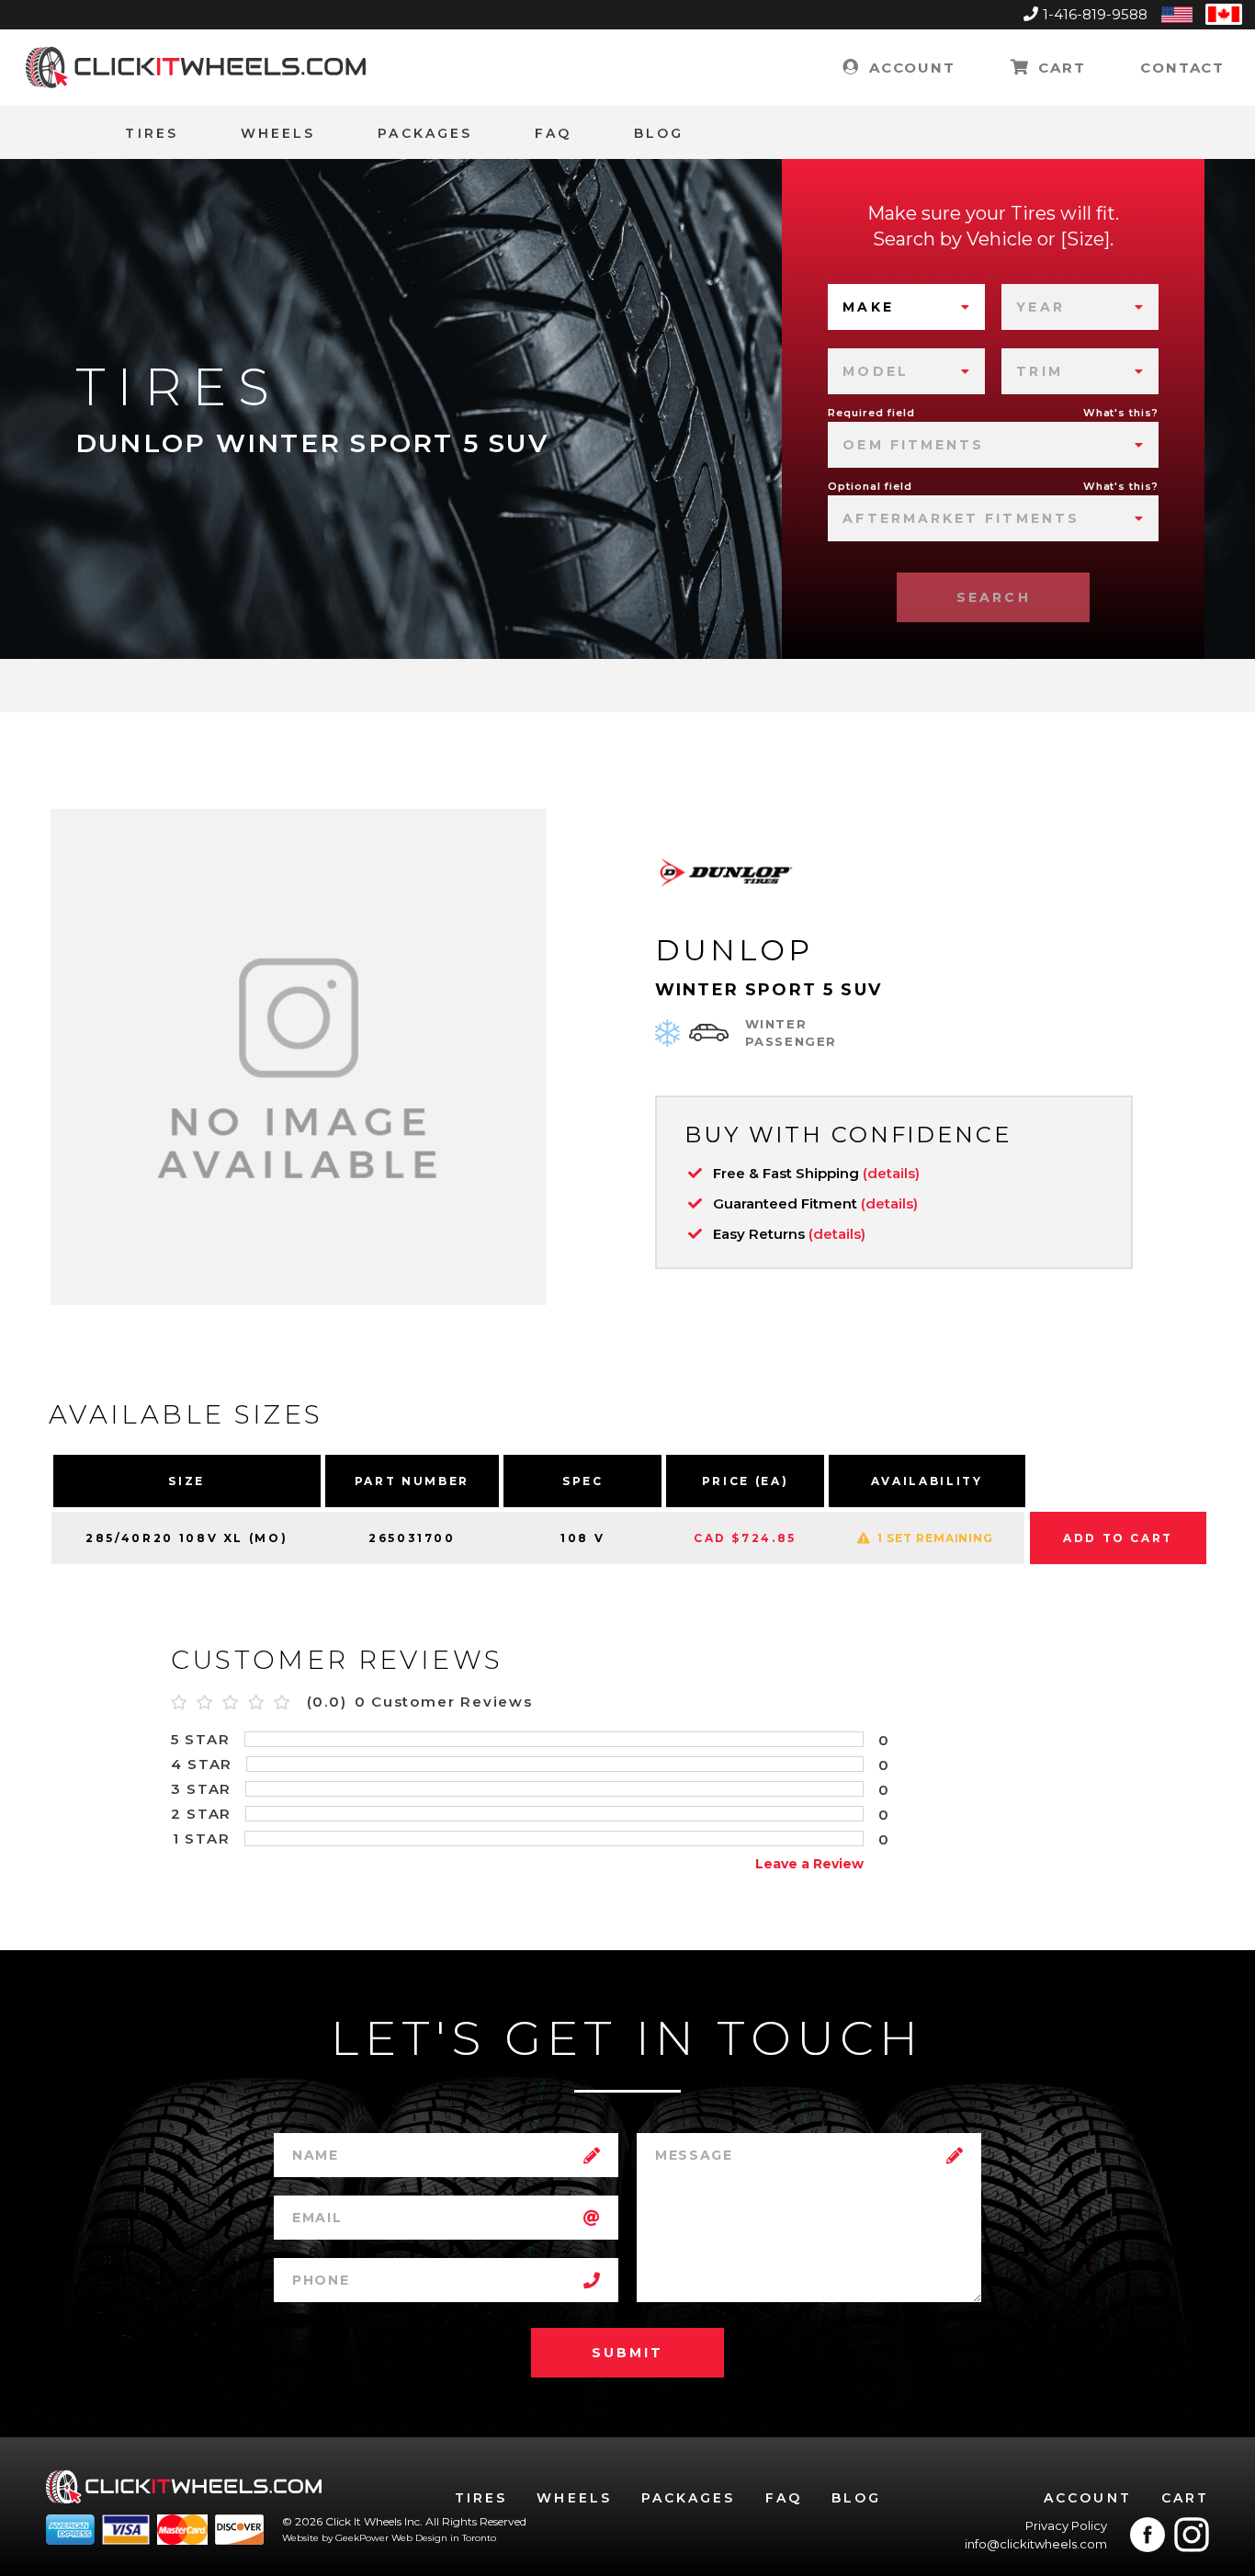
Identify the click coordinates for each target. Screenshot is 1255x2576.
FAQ (553, 133)
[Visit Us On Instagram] (1192, 2535)
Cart (1059, 68)
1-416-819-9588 (1095, 14)
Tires (151, 133)
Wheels (278, 133)
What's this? (1121, 413)
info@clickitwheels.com (1036, 2544)
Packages (425, 133)
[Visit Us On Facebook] (1148, 2535)
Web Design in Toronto (444, 2538)
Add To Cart (1118, 1538)
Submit (627, 2353)
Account (909, 68)
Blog (659, 133)
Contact (1182, 68)
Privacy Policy (1066, 2525)
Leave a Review (809, 1864)
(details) (891, 1173)
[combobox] (906, 307)
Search (993, 597)
